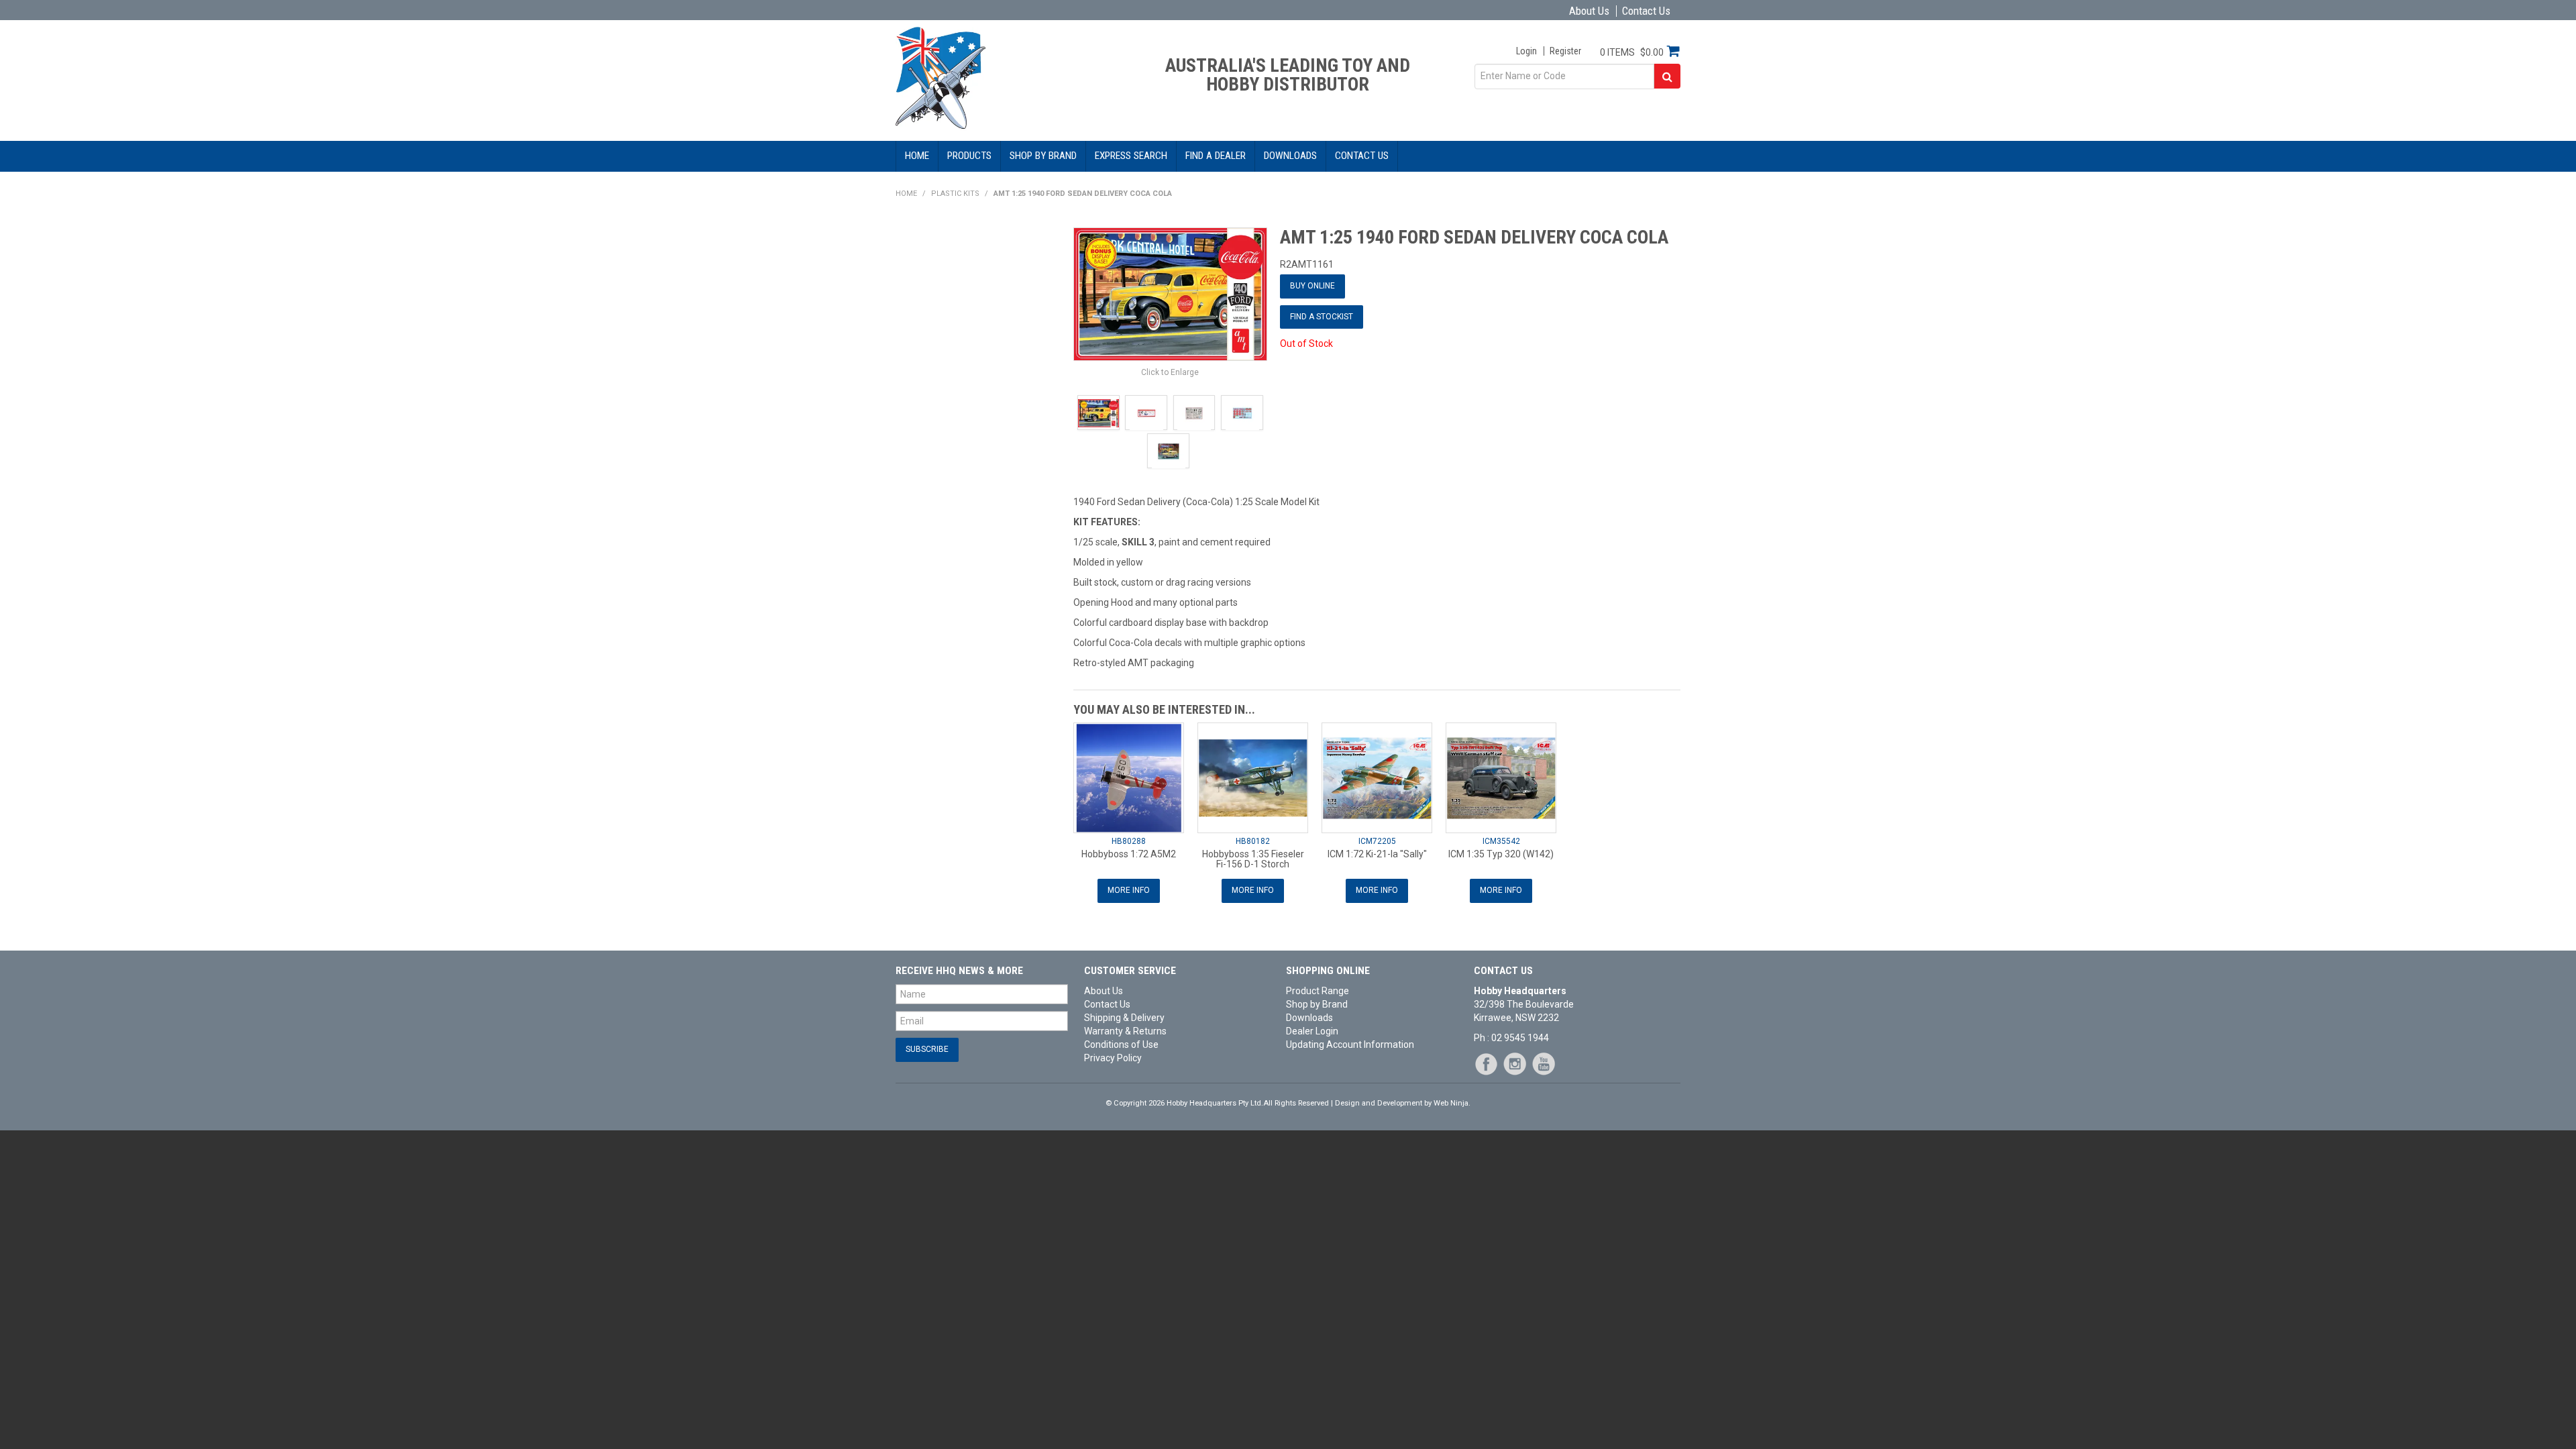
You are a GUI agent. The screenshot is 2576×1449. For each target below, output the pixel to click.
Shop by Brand (1043, 156)
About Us (1589, 11)
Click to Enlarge (1170, 372)
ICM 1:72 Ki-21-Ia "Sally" (1377, 854)
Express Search (1131, 156)
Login (1526, 51)
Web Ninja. (1452, 1103)
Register (1565, 51)
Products (969, 156)
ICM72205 (1377, 841)
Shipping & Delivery (1124, 1018)
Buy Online (1312, 286)
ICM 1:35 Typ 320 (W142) (1501, 854)
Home (917, 156)
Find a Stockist (1322, 317)
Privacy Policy (1113, 1058)
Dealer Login (1312, 1031)
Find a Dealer (1216, 156)
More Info (1129, 890)
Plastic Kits (955, 194)
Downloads (1290, 156)
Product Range (1318, 991)
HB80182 (1253, 841)
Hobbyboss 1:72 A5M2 (1129, 854)
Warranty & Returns (1125, 1031)
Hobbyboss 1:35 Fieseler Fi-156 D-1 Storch (1253, 859)
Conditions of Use (1121, 1044)
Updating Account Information (1350, 1044)
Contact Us (1646, 11)
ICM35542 (1501, 841)
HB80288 (1129, 841)
